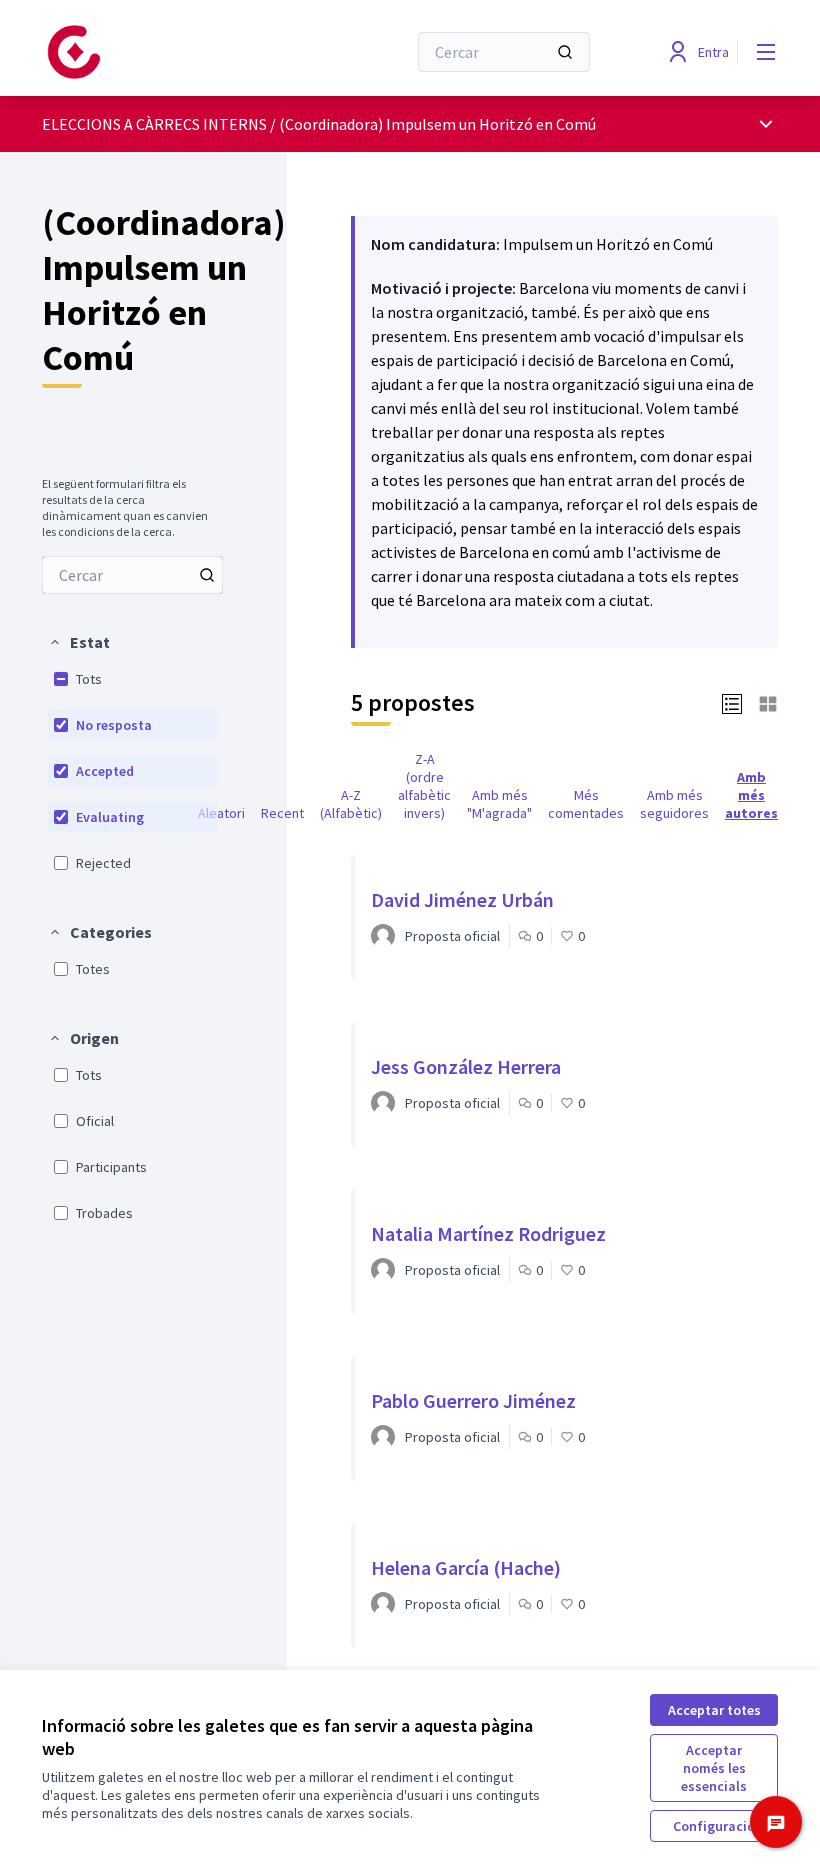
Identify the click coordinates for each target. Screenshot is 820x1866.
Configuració (714, 1826)
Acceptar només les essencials (714, 1768)
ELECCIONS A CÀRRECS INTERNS (154, 124)
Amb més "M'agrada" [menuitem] (499, 804)
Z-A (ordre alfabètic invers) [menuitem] (424, 786)
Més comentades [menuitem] (586, 804)
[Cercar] (565, 52)
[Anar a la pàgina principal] (175, 52)
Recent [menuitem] (282, 813)
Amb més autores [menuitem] (751, 795)
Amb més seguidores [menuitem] (674, 804)
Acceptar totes (714, 1710)
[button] (79, 642)
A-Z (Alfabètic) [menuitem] (351, 804)
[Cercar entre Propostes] (207, 575)
